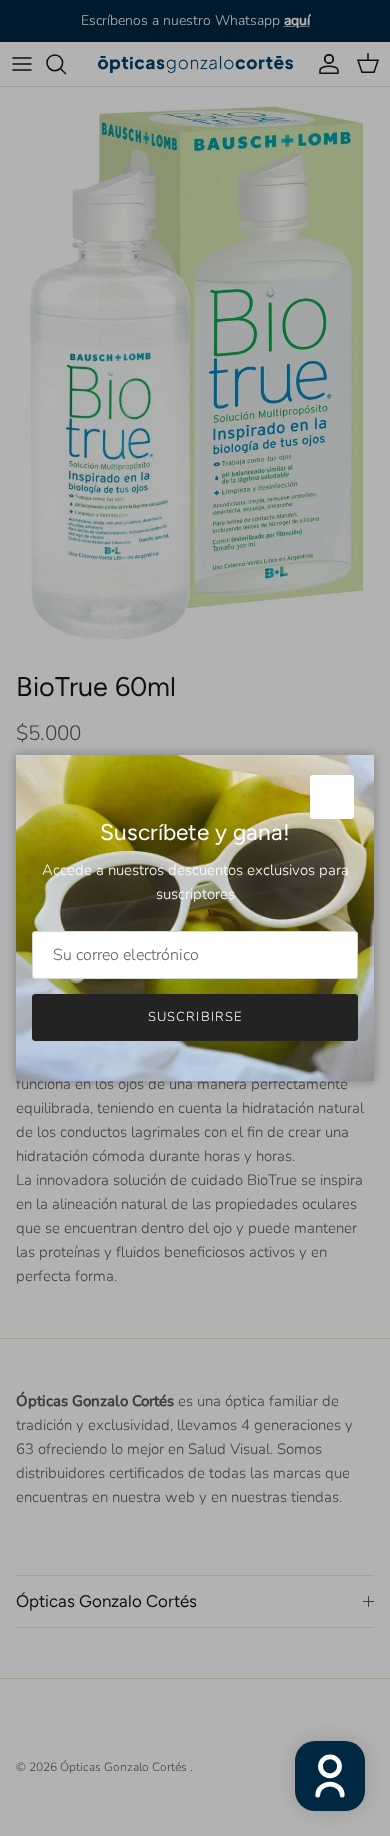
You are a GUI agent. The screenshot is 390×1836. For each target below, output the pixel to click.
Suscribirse (194, 1017)
